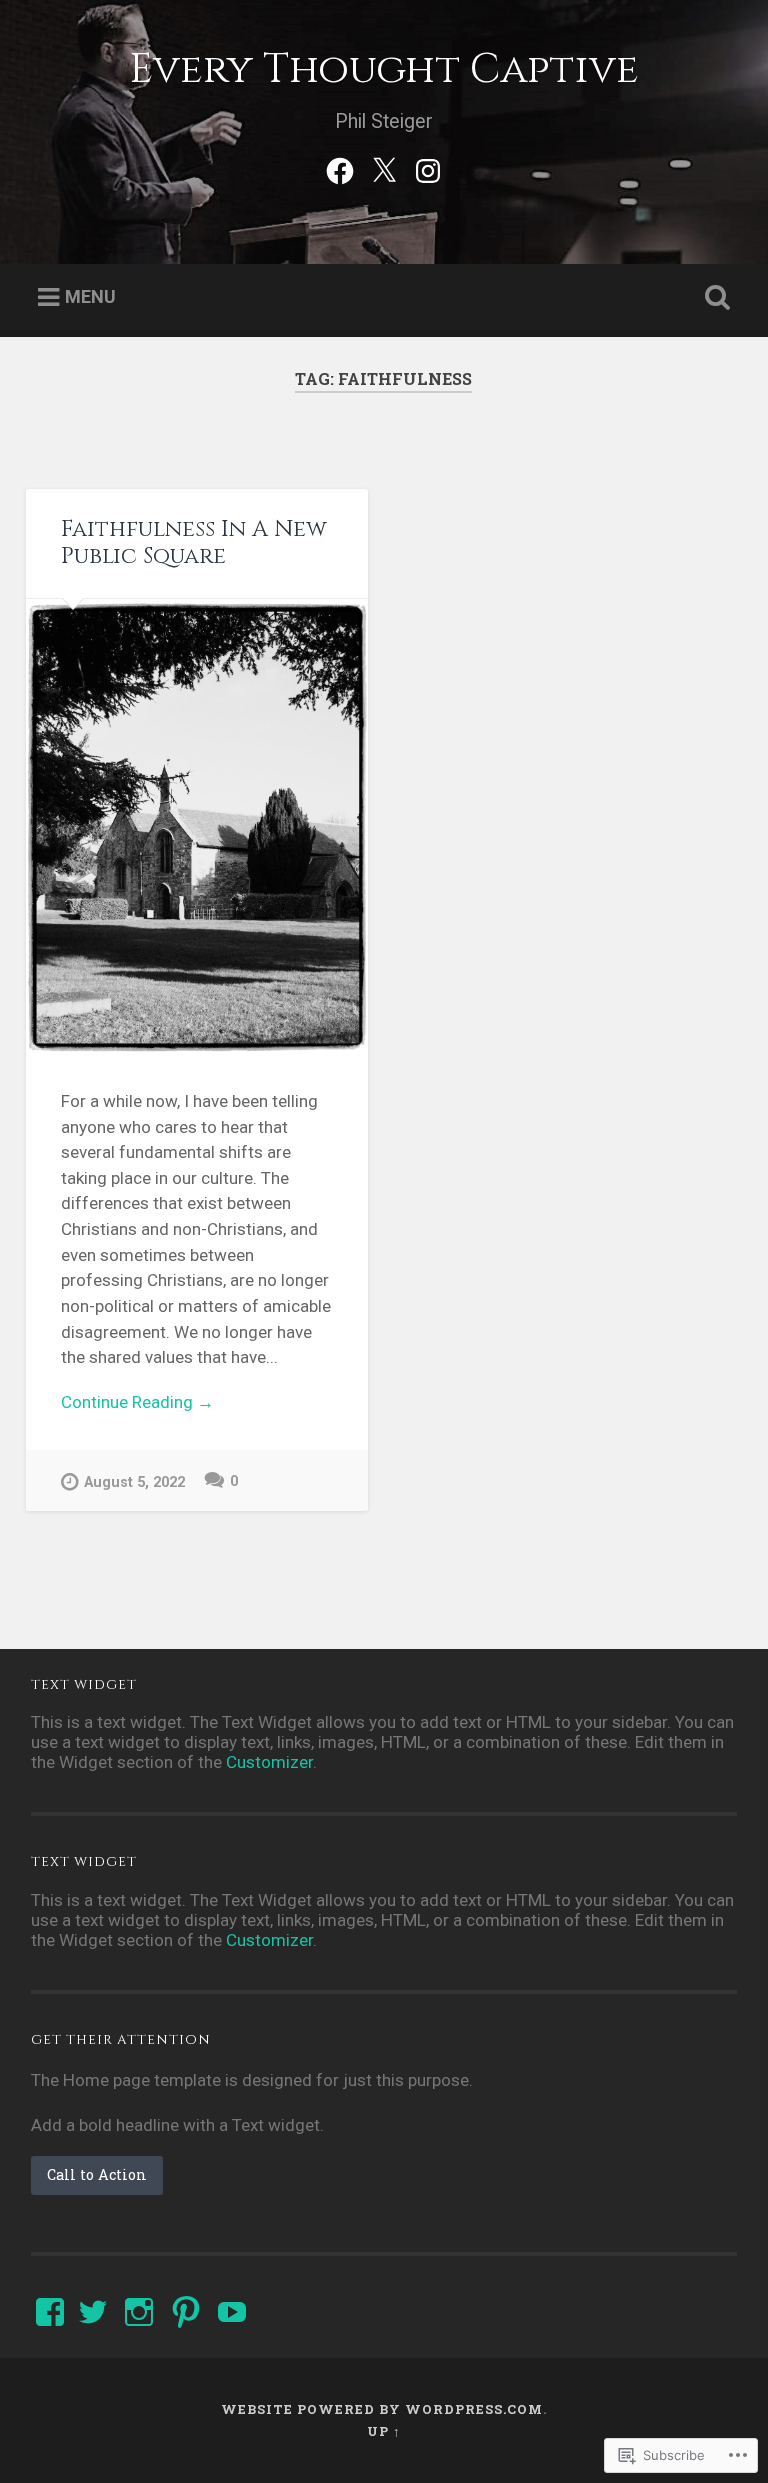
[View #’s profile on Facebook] (50, 2312)
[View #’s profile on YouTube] (232, 2312)
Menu (90, 296)
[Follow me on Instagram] (428, 168)
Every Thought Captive (384, 69)
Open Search (714, 298)
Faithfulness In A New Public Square (194, 542)
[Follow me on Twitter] (384, 168)
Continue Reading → (137, 1402)
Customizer (269, 1762)
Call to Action (97, 2174)
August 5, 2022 (134, 1482)
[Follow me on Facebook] (340, 168)
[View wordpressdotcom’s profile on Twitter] (93, 2312)
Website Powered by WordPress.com (382, 2409)
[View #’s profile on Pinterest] (186, 2312)
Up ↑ (384, 2431)
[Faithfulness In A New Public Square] (197, 827)
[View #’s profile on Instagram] (139, 2312)
